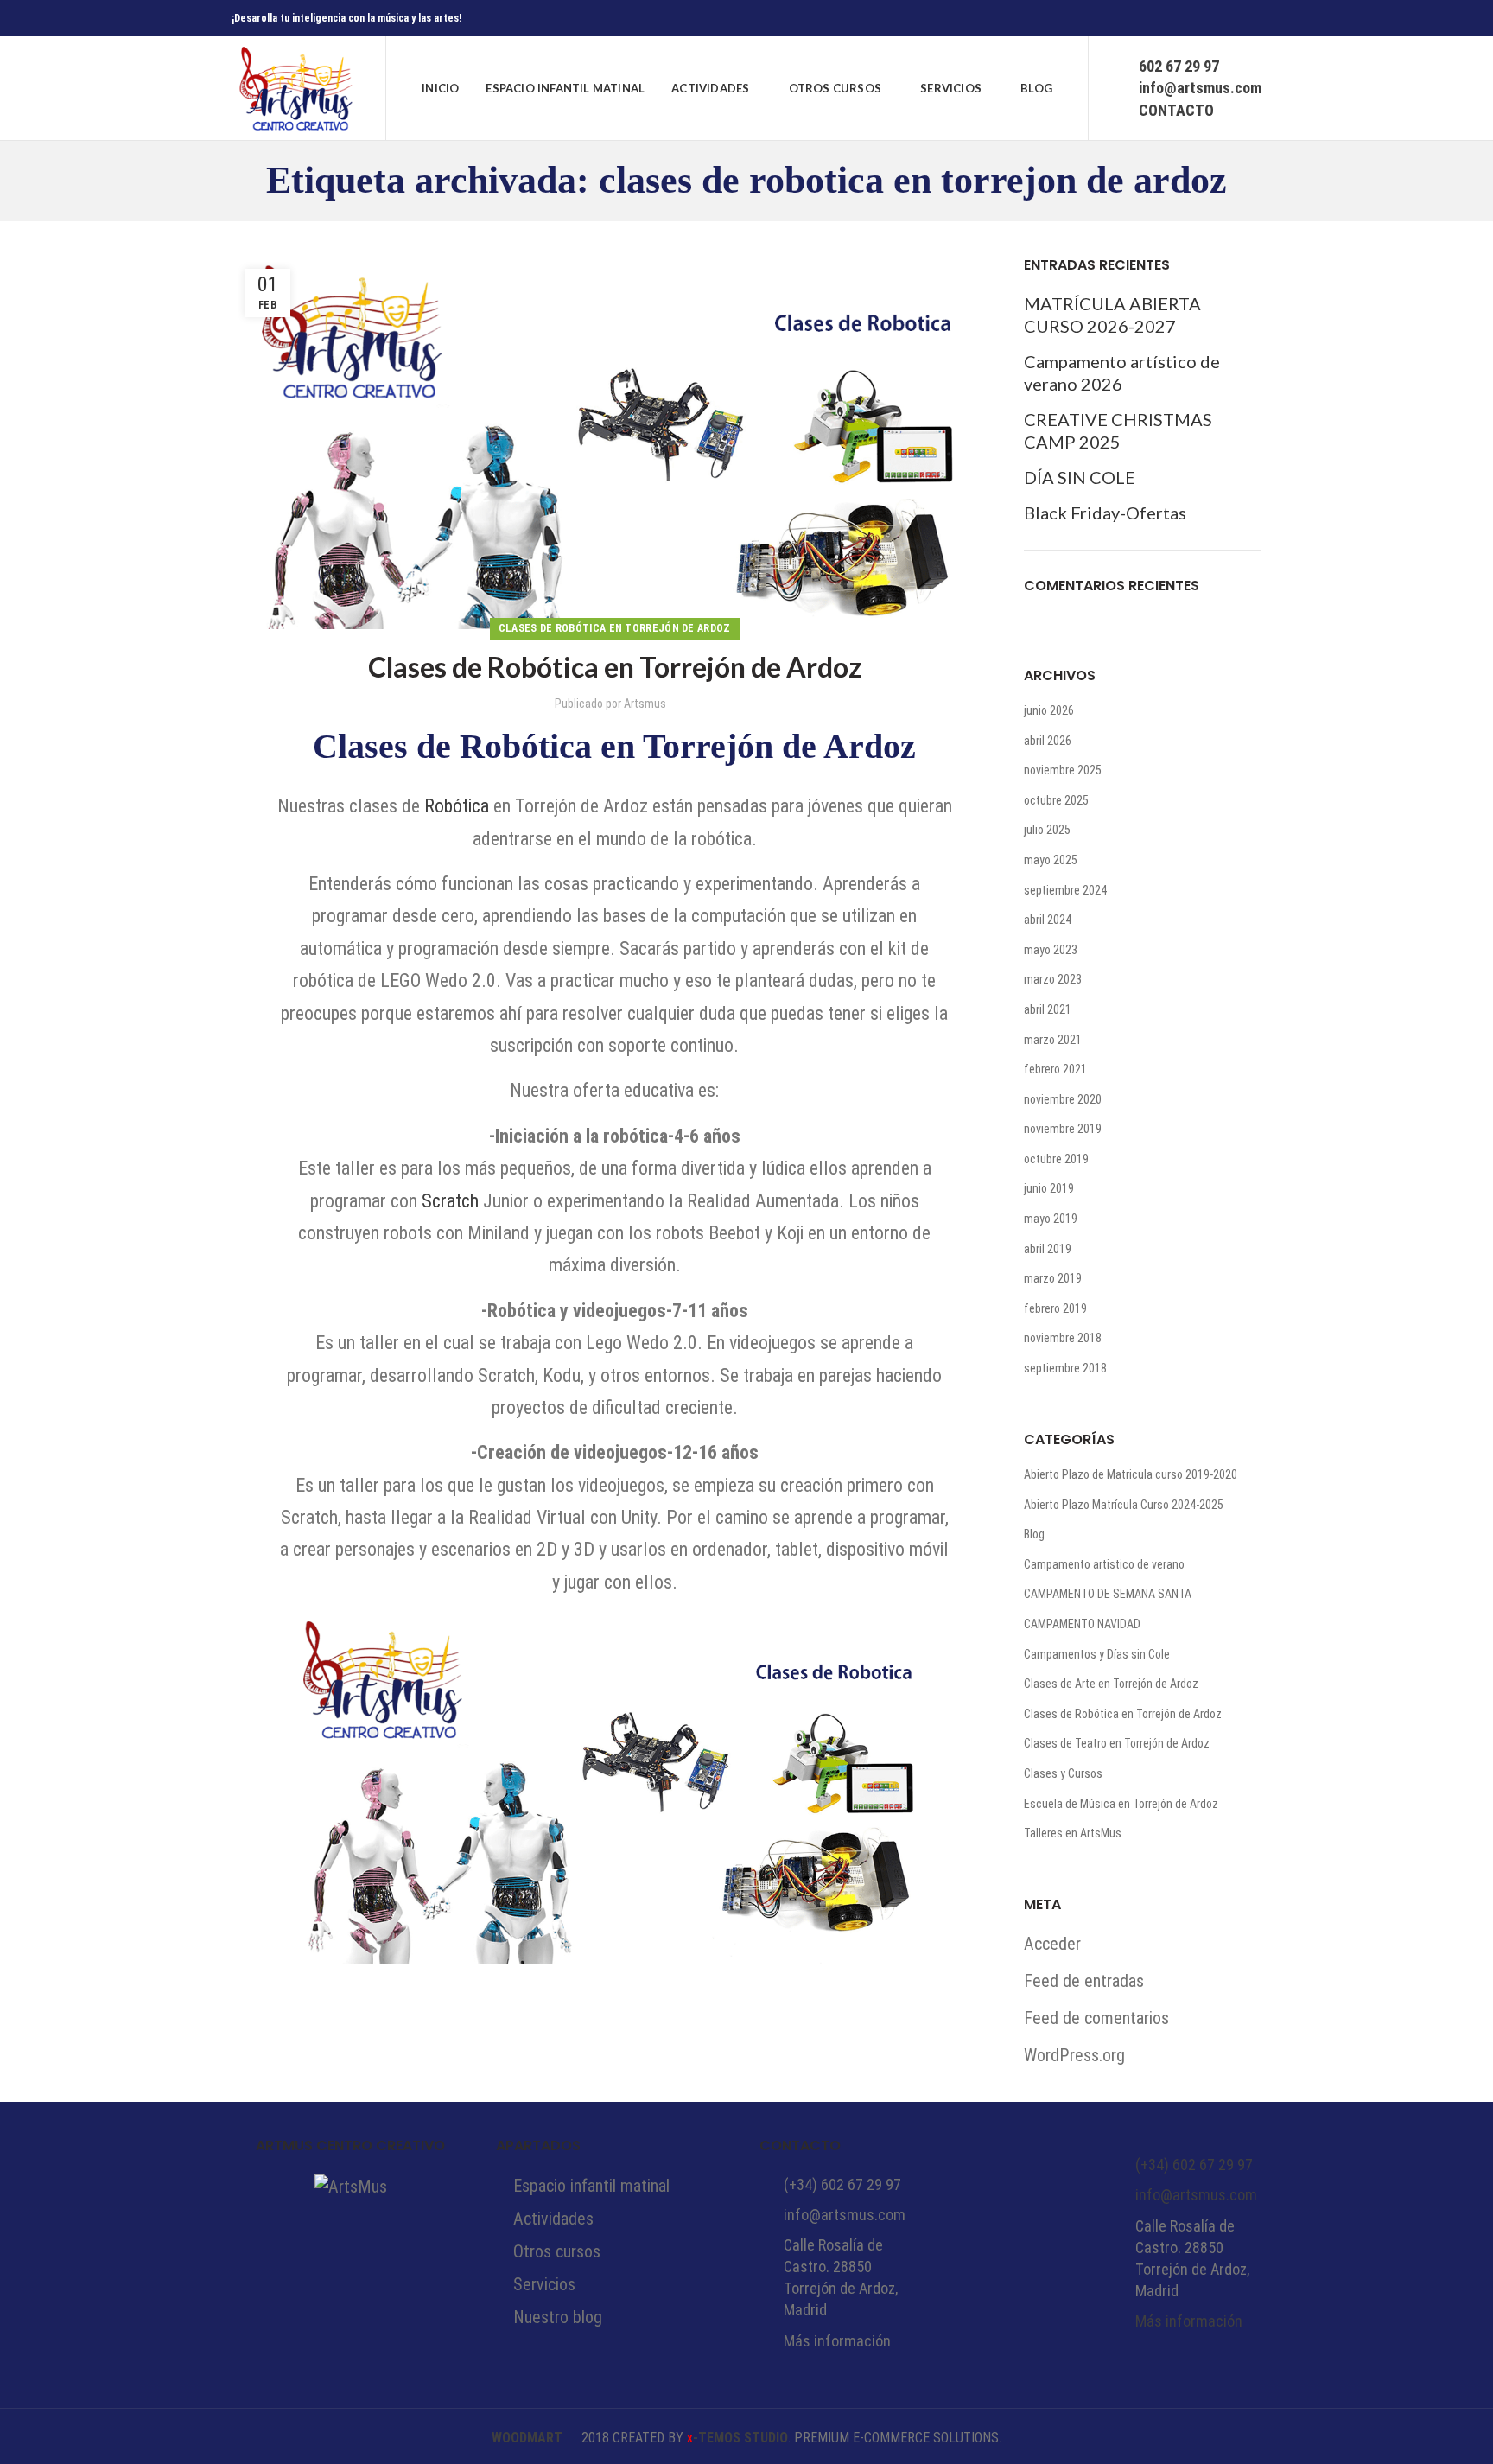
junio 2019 (1049, 1188)
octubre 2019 (1056, 1159)
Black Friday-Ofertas (1105, 513)
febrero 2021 (1055, 1069)
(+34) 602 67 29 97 (842, 2184)
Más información (837, 2341)
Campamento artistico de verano (1104, 1564)
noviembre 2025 (1063, 770)
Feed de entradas (1084, 1981)
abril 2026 (1048, 741)
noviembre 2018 (1063, 1338)
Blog (1034, 1534)
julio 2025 (1047, 830)
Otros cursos (557, 2251)
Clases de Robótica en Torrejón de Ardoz (615, 628)
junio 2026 (1049, 710)
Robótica (457, 806)
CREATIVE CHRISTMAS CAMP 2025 (1118, 430)
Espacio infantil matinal (591, 2186)
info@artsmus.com (845, 2215)
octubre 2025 (1056, 800)
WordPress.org (1074, 2055)
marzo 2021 (1053, 1040)
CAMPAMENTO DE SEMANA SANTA (1108, 1594)
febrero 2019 (1055, 1308)
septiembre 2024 (1065, 890)
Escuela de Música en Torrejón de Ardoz (1121, 1804)
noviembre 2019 (1063, 1129)
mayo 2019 (1051, 1219)
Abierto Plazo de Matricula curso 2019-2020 (1131, 1474)
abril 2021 (1048, 1009)
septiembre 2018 (1065, 1368)
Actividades (553, 2219)
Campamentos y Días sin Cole (1097, 1654)
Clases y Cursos (1063, 1773)
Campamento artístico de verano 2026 (1122, 372)
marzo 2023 (1053, 979)
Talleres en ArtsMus (1073, 1833)
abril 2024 (1048, 920)
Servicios (544, 2284)
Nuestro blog (558, 2317)
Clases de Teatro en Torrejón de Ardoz (1117, 1743)
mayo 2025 (1051, 860)
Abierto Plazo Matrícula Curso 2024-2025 (1124, 1505)
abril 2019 (1048, 1249)
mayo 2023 (1051, 950)
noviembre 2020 (1063, 1099)
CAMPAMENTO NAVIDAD (1082, 1624)
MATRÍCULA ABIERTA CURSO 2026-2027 (1112, 315)
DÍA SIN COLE (1080, 477)
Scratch (450, 1201)
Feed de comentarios (1096, 2018)
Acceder (1052, 1944)
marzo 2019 (1053, 1278)
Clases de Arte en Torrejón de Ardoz (1111, 1684)
